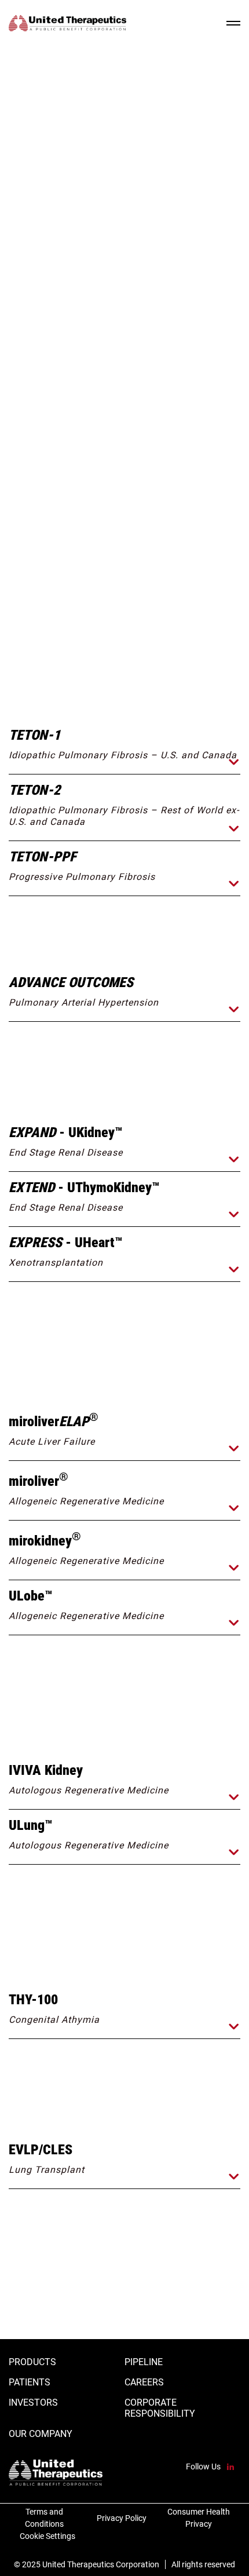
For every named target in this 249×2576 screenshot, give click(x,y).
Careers (144, 2382)
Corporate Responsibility (160, 2408)
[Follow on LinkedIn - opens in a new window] (230, 2467)
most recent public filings (150, 618)
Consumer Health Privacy (199, 2518)
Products (32, 2362)
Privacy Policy (122, 2518)
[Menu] (233, 23)
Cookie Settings (47, 2536)
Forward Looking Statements (142, 657)
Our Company (41, 2434)
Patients (30, 2382)
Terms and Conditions (44, 2518)
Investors (33, 2403)
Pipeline (144, 2362)
